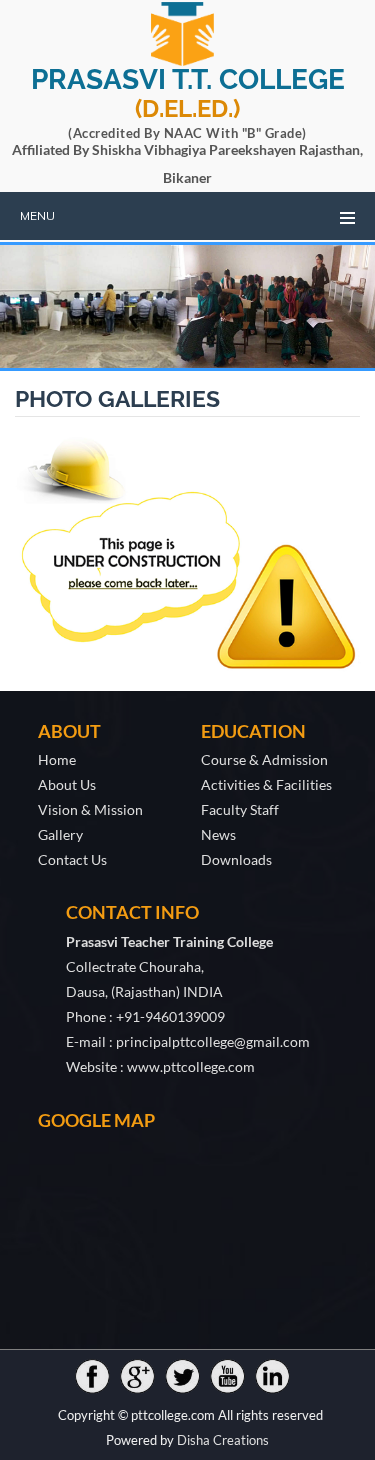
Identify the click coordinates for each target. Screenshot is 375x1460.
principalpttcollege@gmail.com (213, 1041)
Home (57, 759)
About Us (67, 784)
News (218, 834)
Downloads (236, 859)
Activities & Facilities (266, 784)
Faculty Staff (240, 809)
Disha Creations (223, 1440)
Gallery (60, 834)
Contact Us (72, 859)
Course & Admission (264, 759)
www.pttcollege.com (191, 1066)
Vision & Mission (90, 809)
